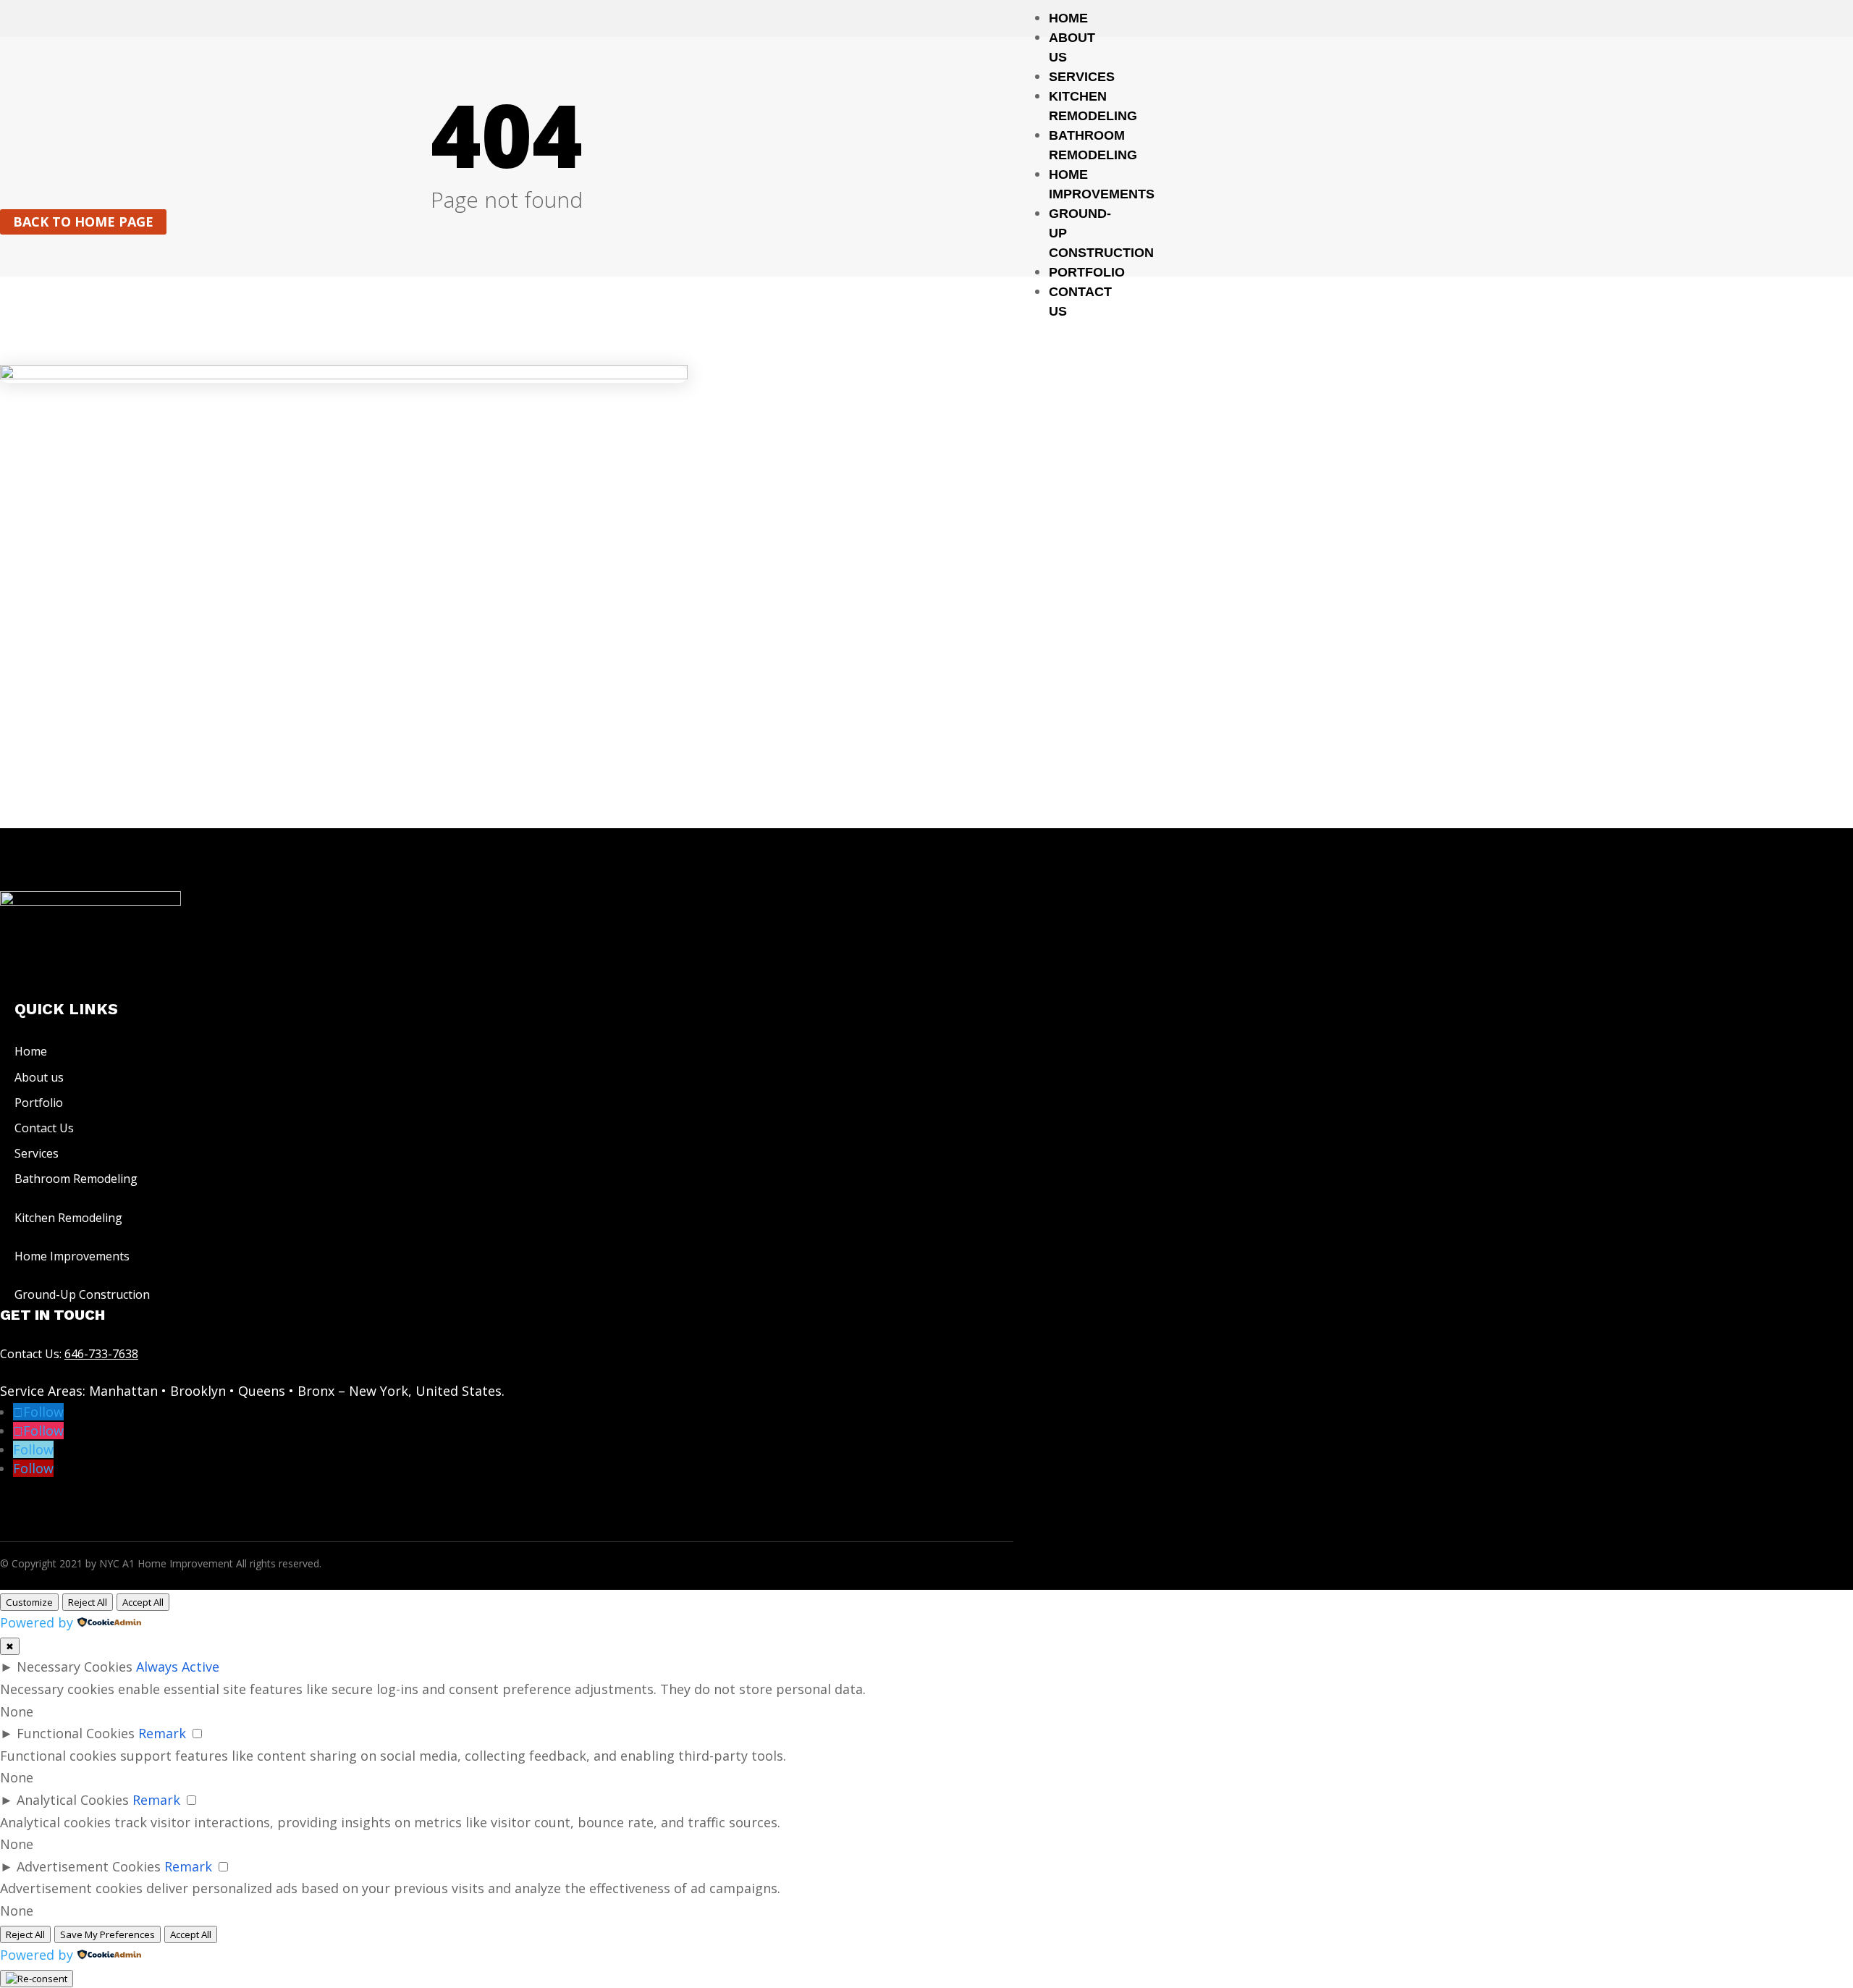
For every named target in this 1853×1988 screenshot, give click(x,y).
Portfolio (1087, 272)
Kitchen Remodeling (68, 1218)
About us (39, 1077)
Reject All (88, 1602)
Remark (162, 1733)
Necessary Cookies (75, 1667)
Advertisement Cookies (89, 1866)
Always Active (178, 1667)
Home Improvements (72, 1256)
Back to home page (83, 222)
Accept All (143, 1602)
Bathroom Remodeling (76, 1179)
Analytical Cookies (73, 1800)
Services (1082, 77)
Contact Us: (69, 1354)
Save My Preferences (107, 1934)
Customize (29, 1602)
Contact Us (44, 1128)
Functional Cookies (76, 1733)
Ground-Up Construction (82, 1294)
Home (1068, 18)
